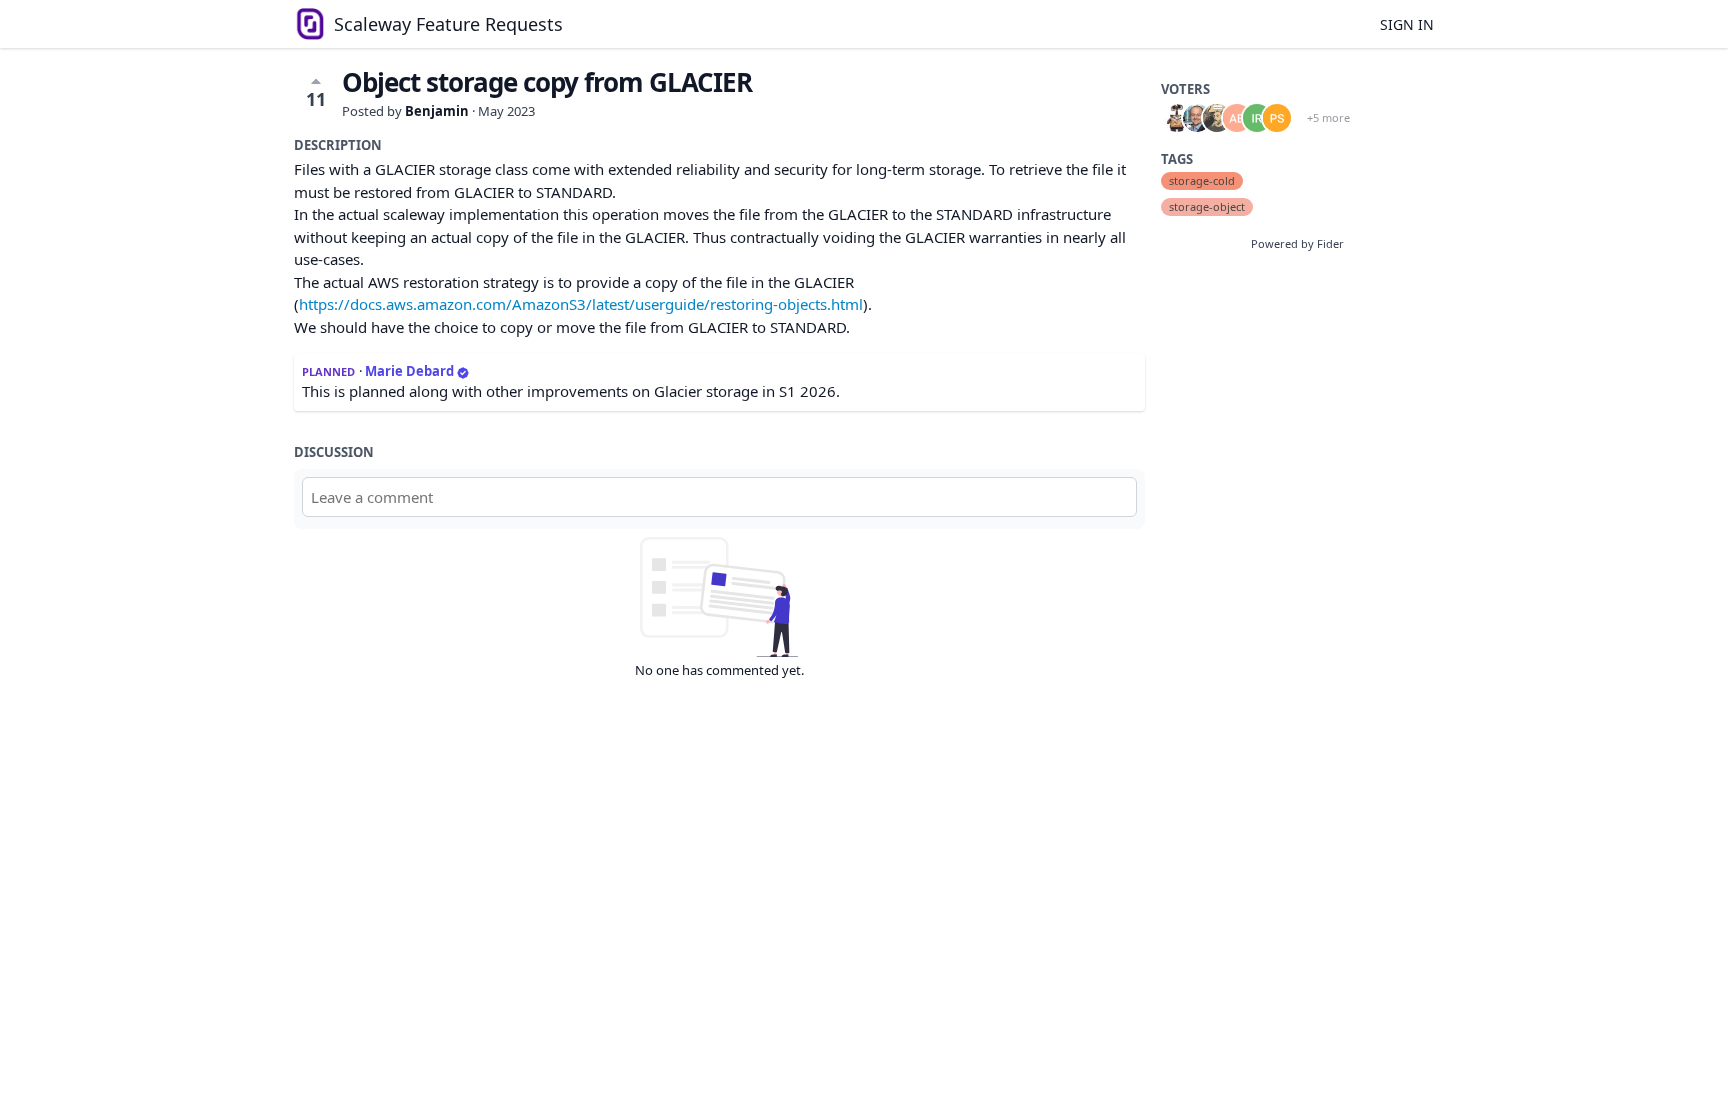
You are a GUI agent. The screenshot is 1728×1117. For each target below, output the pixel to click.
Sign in (1407, 24)
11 (316, 99)
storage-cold (1202, 180)
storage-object (1207, 206)
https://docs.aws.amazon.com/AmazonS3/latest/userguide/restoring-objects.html (581, 304)
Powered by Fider (1297, 243)
